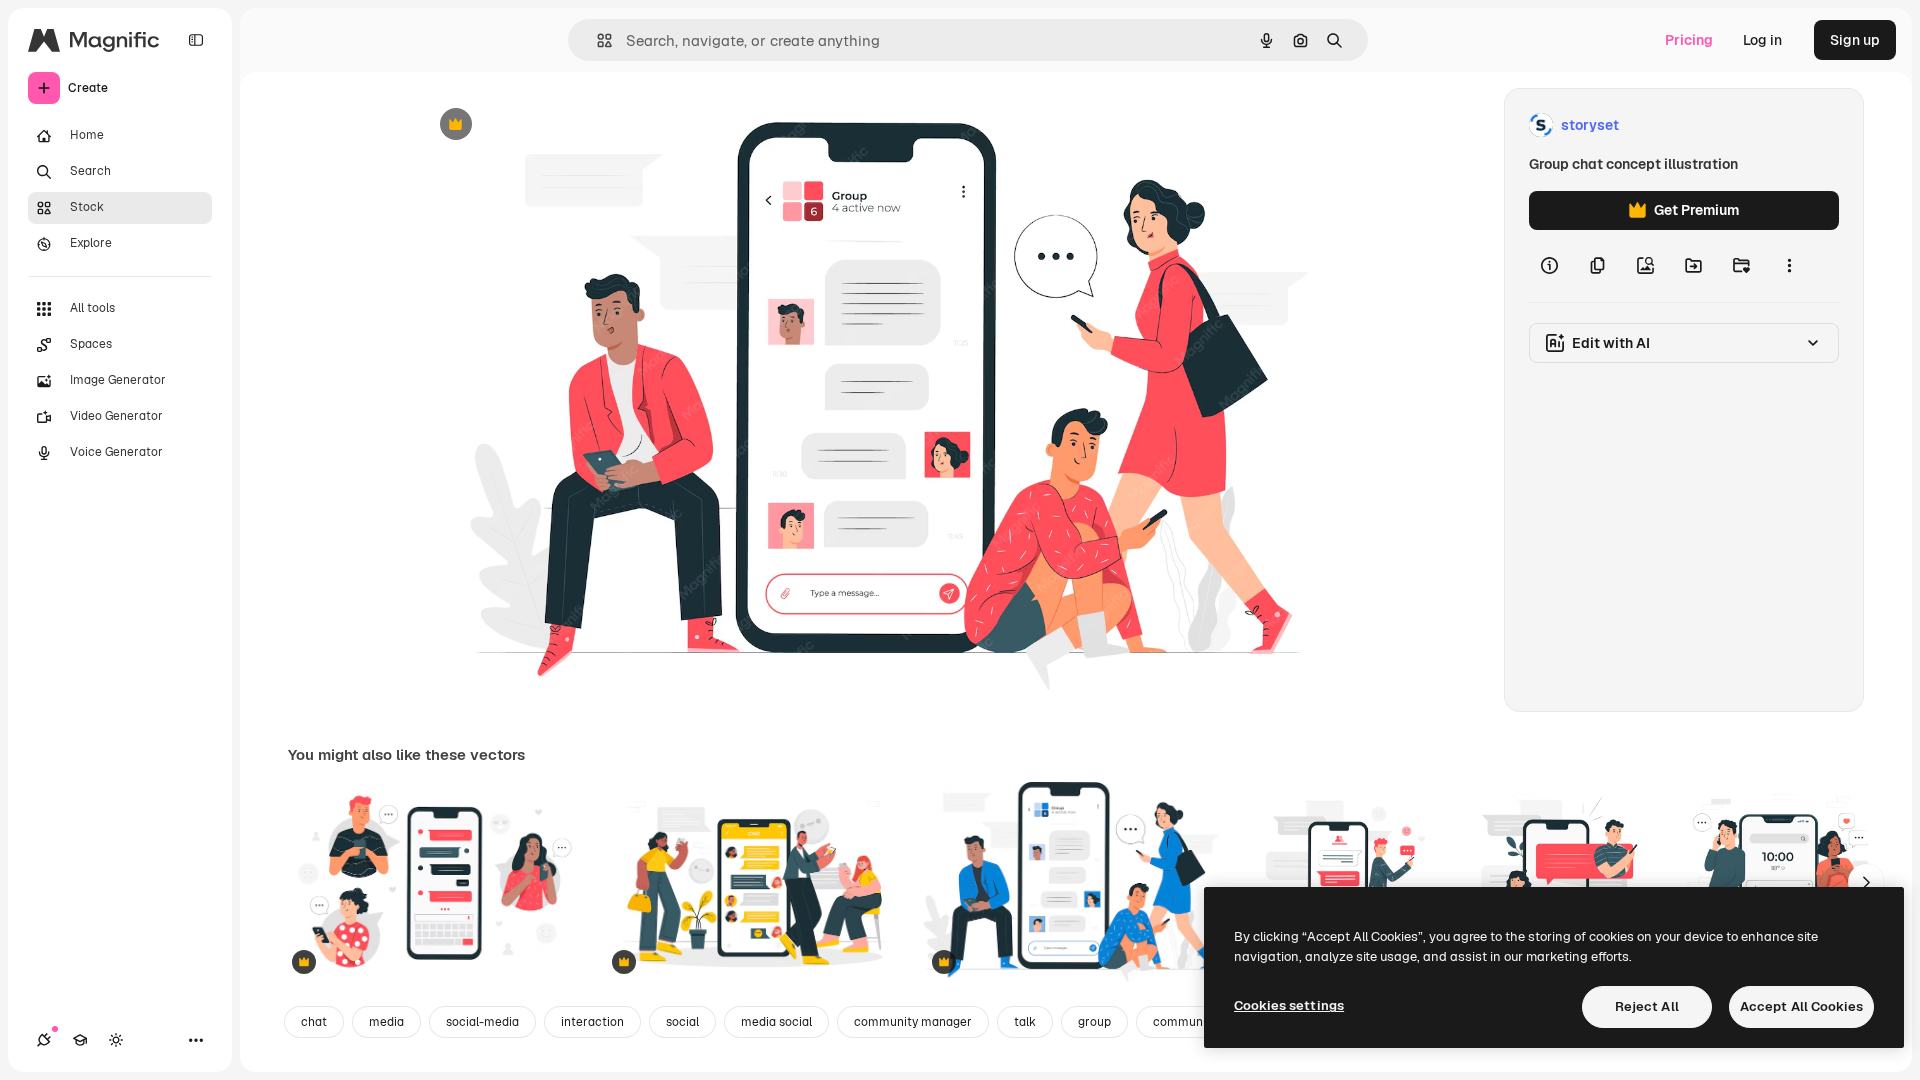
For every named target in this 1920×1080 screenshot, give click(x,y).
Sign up (1855, 40)
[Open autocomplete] (596, 40)
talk (1025, 1022)
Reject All (1647, 1006)
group (1094, 1022)
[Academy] (80, 1040)
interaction (592, 1022)
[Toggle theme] (116, 1040)
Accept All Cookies (1801, 1006)
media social (776, 1022)
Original (548, 125)
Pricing (1689, 40)
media (386, 1022)
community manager (913, 1022)
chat (314, 1022)
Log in (1762, 40)
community (1185, 1022)
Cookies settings (1289, 1005)
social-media (482, 1022)
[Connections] (44, 1040)
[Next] (1866, 882)
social (682, 1022)
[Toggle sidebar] (196, 40)
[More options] (1789, 266)
